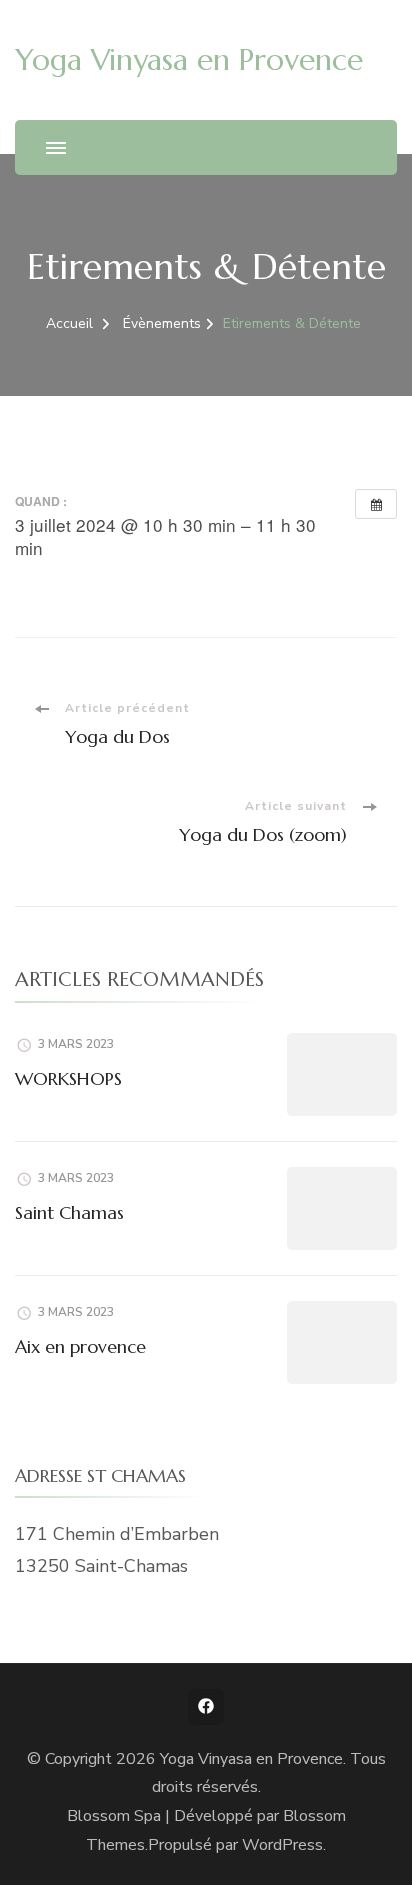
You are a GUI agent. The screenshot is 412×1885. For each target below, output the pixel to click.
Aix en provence (80, 1346)
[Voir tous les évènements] (376, 504)
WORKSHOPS (68, 1078)
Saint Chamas (69, 1212)
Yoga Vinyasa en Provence (189, 59)
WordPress (282, 1845)
